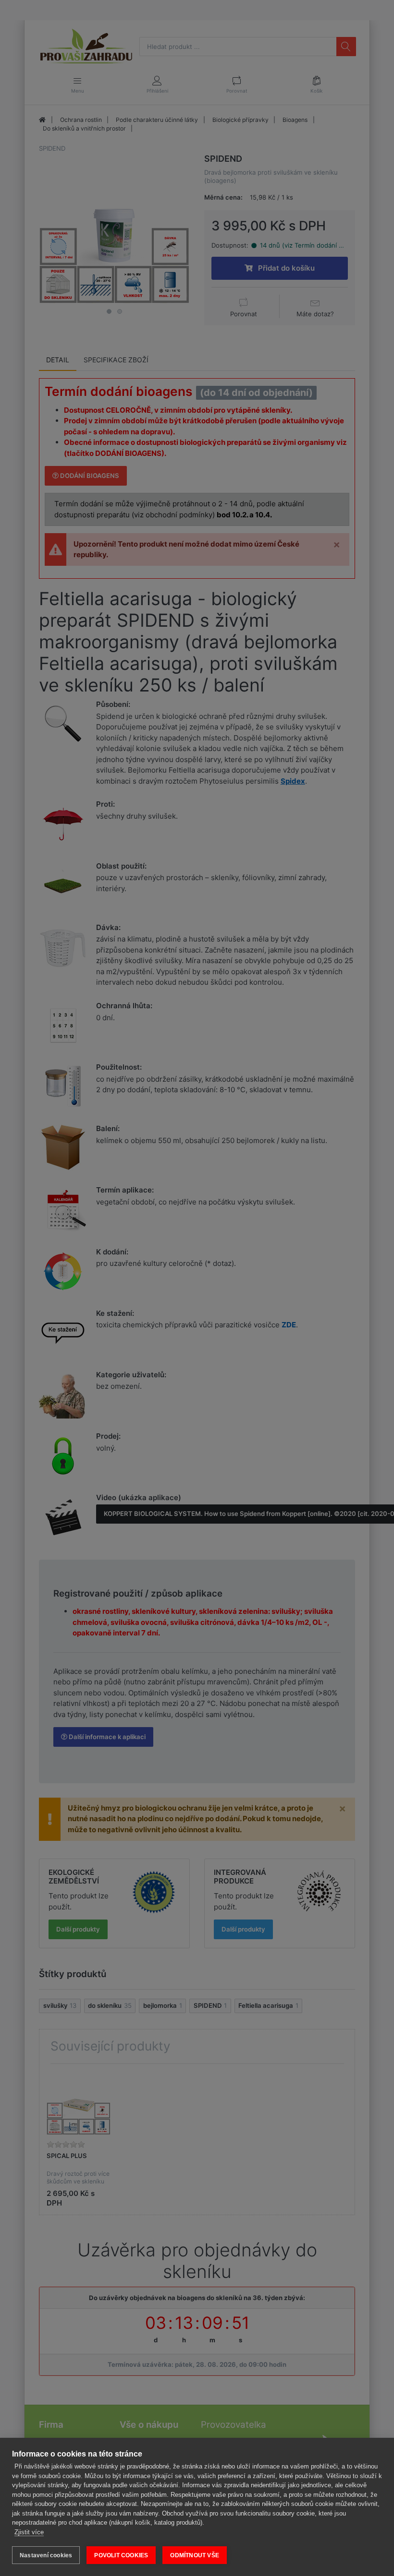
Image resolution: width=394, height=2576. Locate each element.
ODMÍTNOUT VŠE (195, 2555)
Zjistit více (29, 2532)
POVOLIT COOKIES (121, 2555)
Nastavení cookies (46, 2555)
